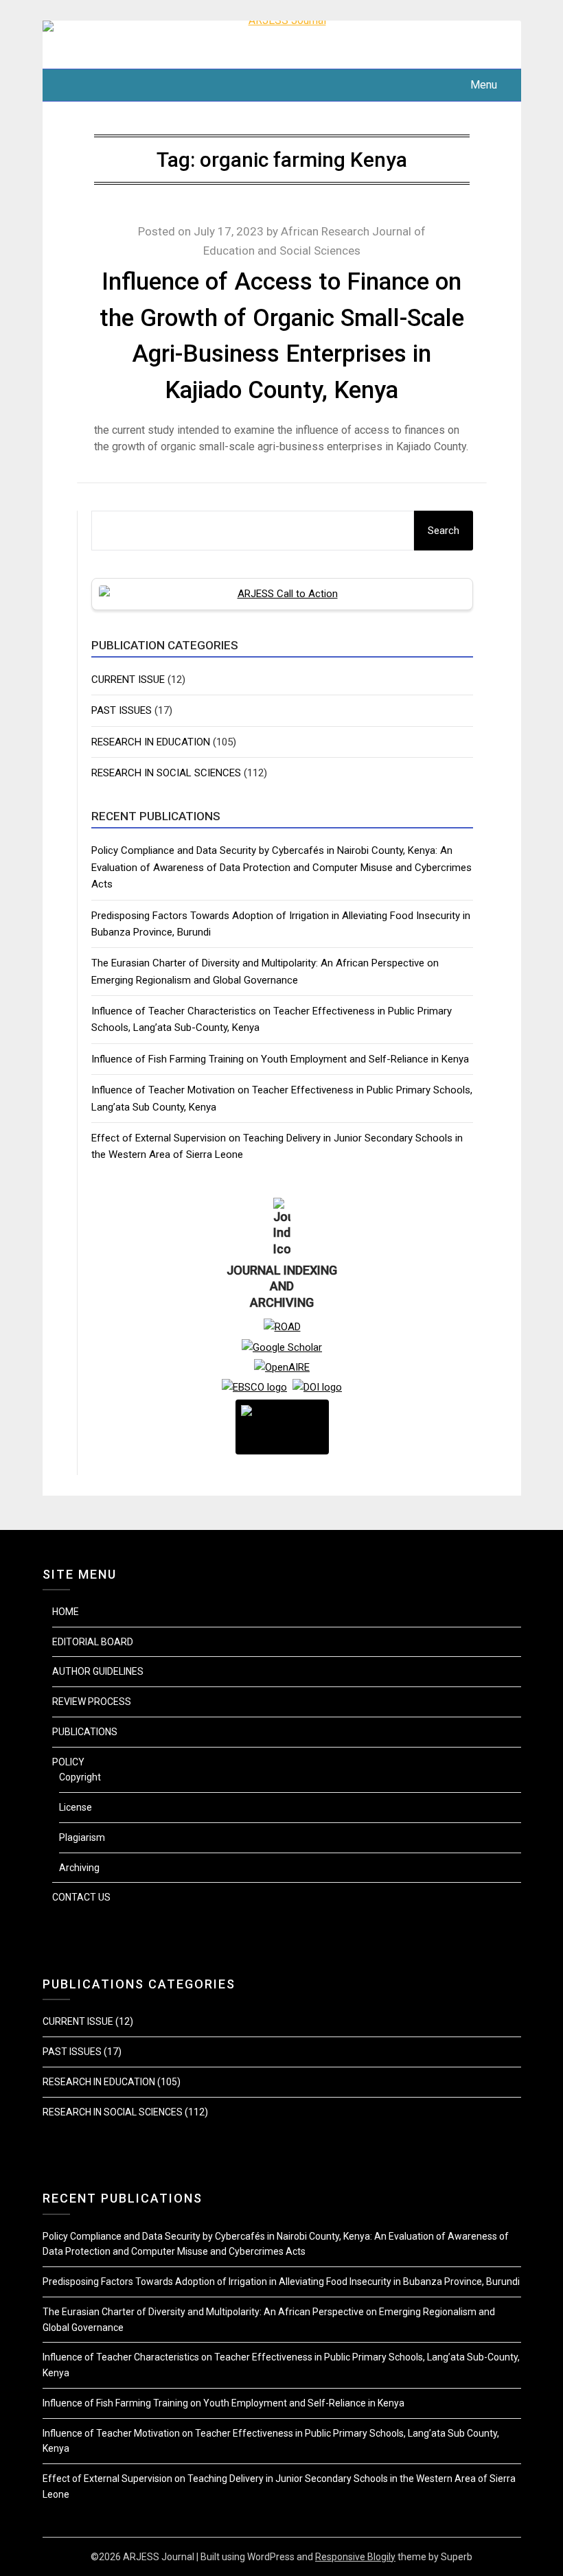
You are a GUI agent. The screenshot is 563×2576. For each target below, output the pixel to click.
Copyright (80, 1777)
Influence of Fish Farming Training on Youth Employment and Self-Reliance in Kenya (280, 1059)
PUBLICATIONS (85, 1732)
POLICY (68, 1762)
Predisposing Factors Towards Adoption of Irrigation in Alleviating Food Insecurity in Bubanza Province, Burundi (281, 2282)
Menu (483, 85)
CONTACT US (81, 1897)
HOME (66, 1612)
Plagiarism (82, 1837)
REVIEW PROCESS (92, 1702)
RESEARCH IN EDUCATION (151, 742)
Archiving (79, 1868)
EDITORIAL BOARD (93, 1642)
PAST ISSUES (122, 710)
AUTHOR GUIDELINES (98, 1671)
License (76, 1807)
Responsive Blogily (355, 2557)
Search (444, 531)
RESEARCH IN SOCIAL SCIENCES (166, 773)
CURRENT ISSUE (128, 680)
